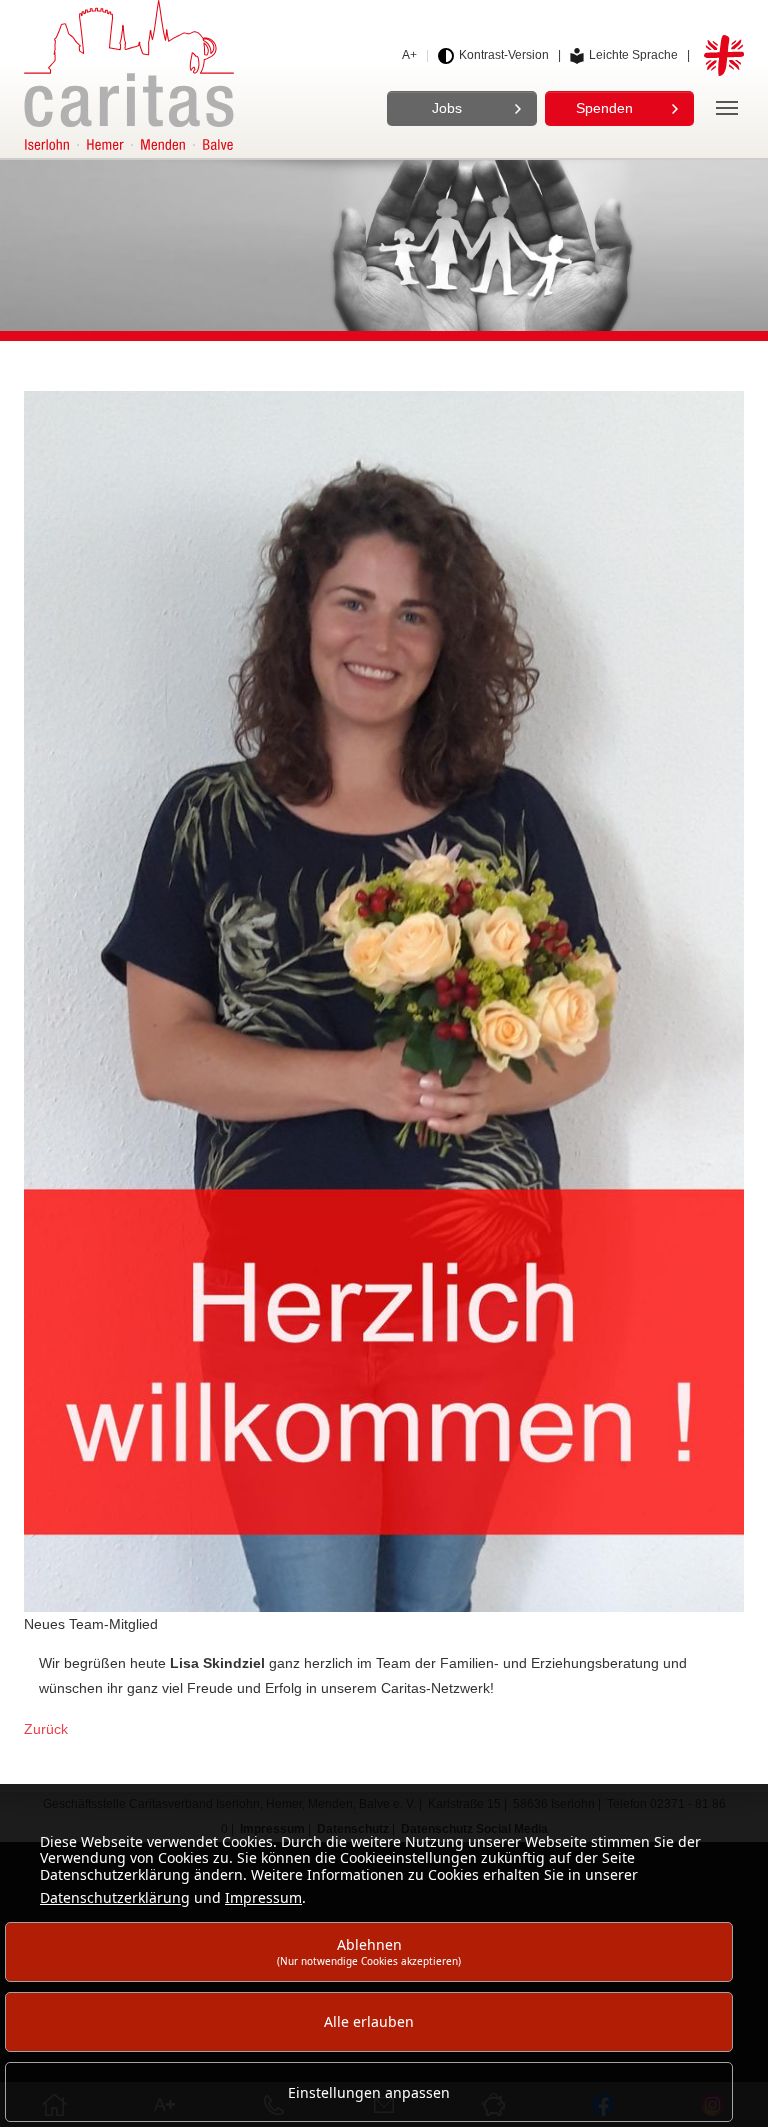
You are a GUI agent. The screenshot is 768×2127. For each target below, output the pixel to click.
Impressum (263, 1897)
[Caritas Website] (129, 75)
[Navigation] (727, 108)
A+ (409, 55)
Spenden (604, 108)
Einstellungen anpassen (369, 2092)
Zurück (46, 1729)
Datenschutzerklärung (115, 1897)
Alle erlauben (369, 2021)
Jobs (447, 108)
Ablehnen (369, 1951)
